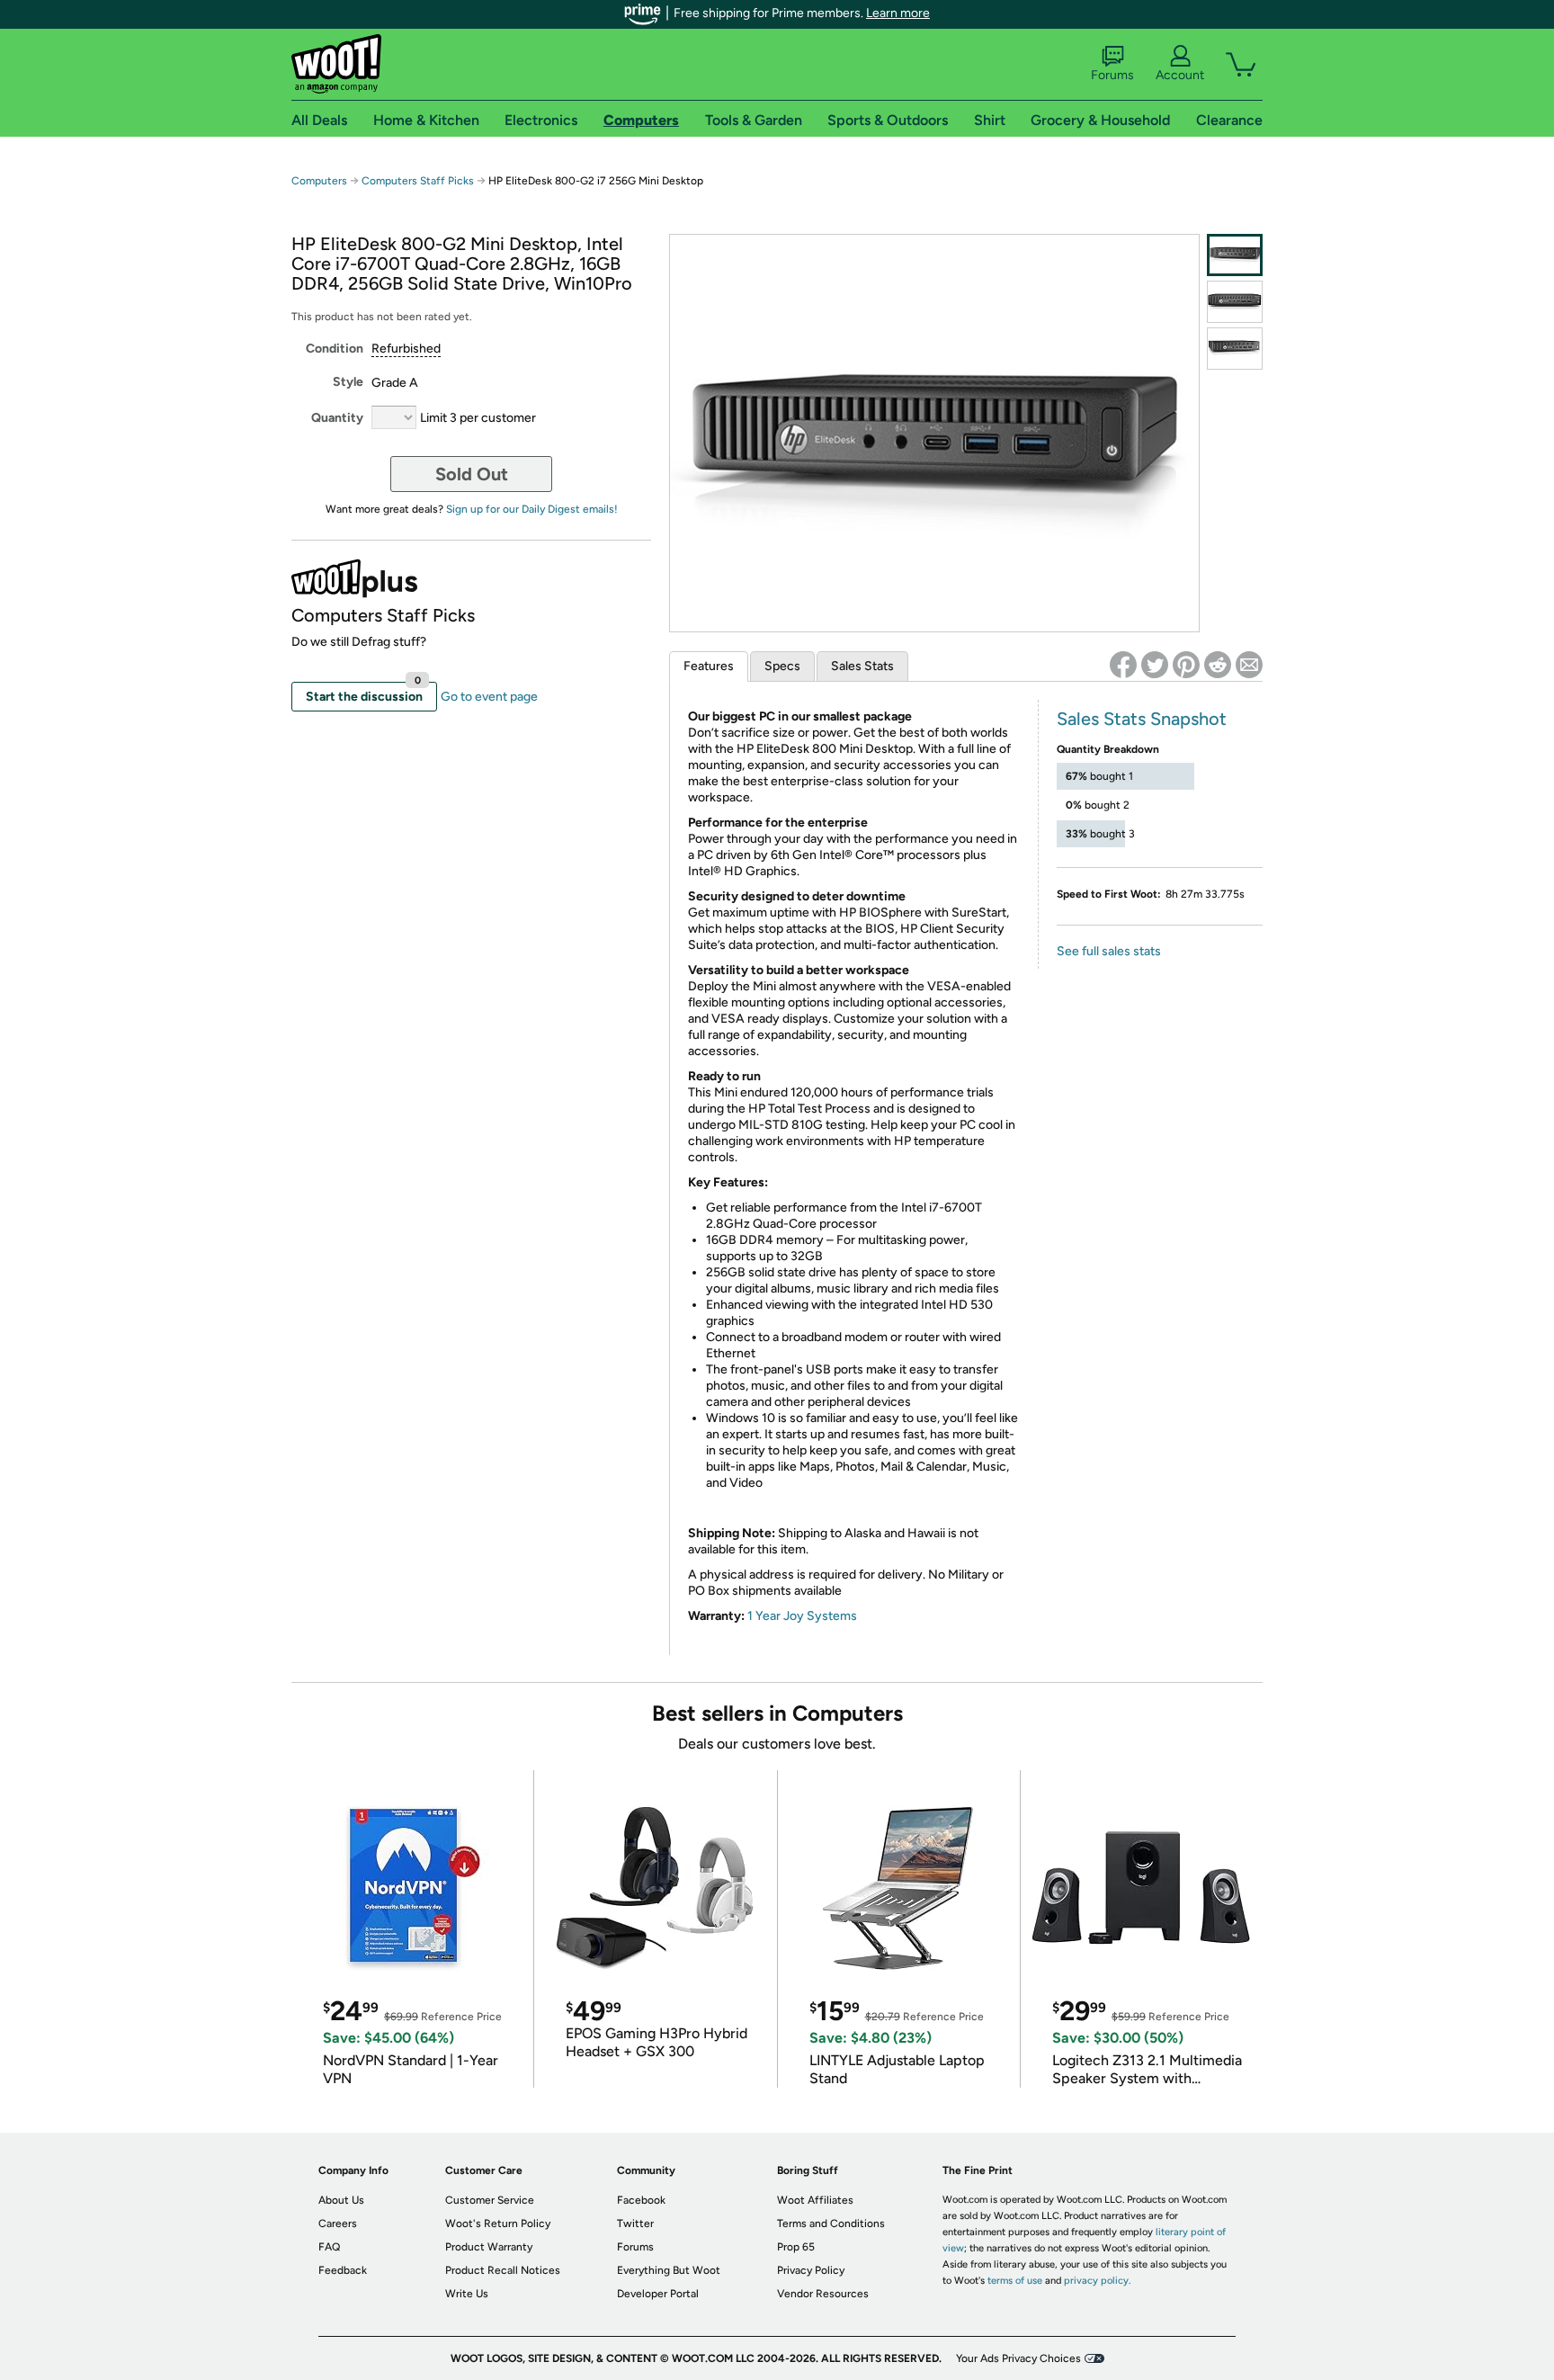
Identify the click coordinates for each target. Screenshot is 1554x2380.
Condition (335, 349)
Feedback (343, 2270)
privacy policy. (1097, 2281)
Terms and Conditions (831, 2223)
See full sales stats (1109, 951)
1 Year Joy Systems (802, 1616)
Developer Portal (658, 2294)
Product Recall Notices (503, 2270)
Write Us (467, 2294)
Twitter (635, 2223)
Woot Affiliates (815, 2200)
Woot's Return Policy (498, 2223)
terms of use (1015, 2281)
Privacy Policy (811, 2270)
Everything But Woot (669, 2270)
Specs (782, 666)
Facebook (641, 2200)
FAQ (329, 2247)
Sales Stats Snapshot (1142, 719)
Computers (319, 181)
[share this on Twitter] (1155, 665)
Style (348, 382)
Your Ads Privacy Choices (1018, 2358)
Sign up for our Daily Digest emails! (532, 509)
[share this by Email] (1249, 665)
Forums (1112, 75)
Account (1180, 75)
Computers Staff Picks (418, 181)
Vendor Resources (823, 2294)
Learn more (898, 13)
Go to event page (489, 697)
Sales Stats (862, 666)
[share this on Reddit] (1218, 665)
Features (709, 666)
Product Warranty (489, 2247)
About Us (341, 2200)
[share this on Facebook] (1123, 665)
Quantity (337, 418)
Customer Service (490, 2200)
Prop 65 (796, 2247)
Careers (338, 2223)
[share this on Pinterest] (1186, 665)
